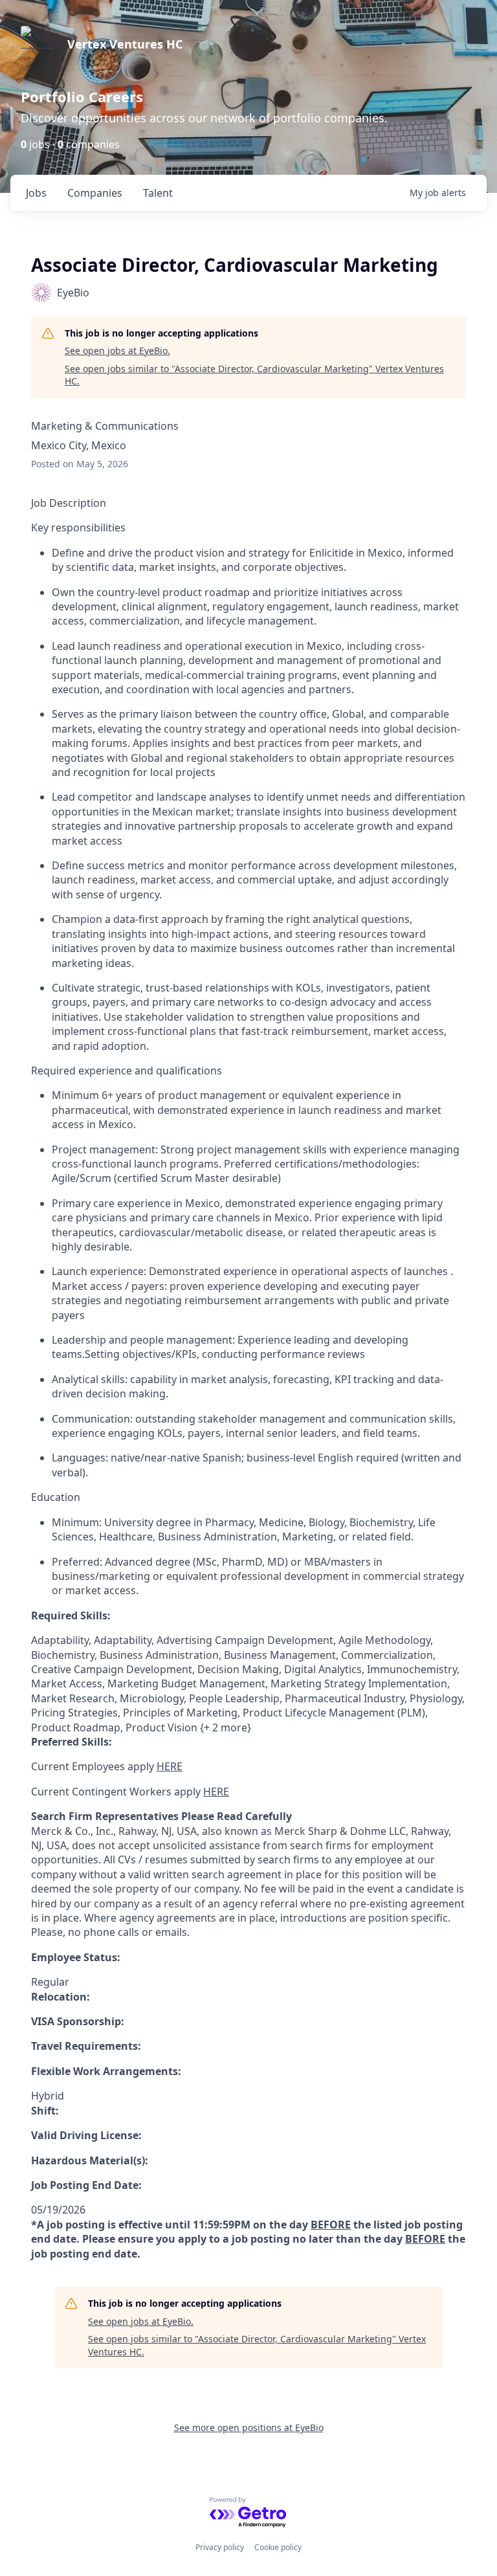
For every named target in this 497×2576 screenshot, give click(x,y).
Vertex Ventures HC (125, 44)
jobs (36, 193)
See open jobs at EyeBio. (117, 350)
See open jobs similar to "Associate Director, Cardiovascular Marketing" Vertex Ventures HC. (254, 375)
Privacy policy (220, 2547)
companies (95, 193)
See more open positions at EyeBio (249, 2427)
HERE (170, 1766)
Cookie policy (278, 2547)
